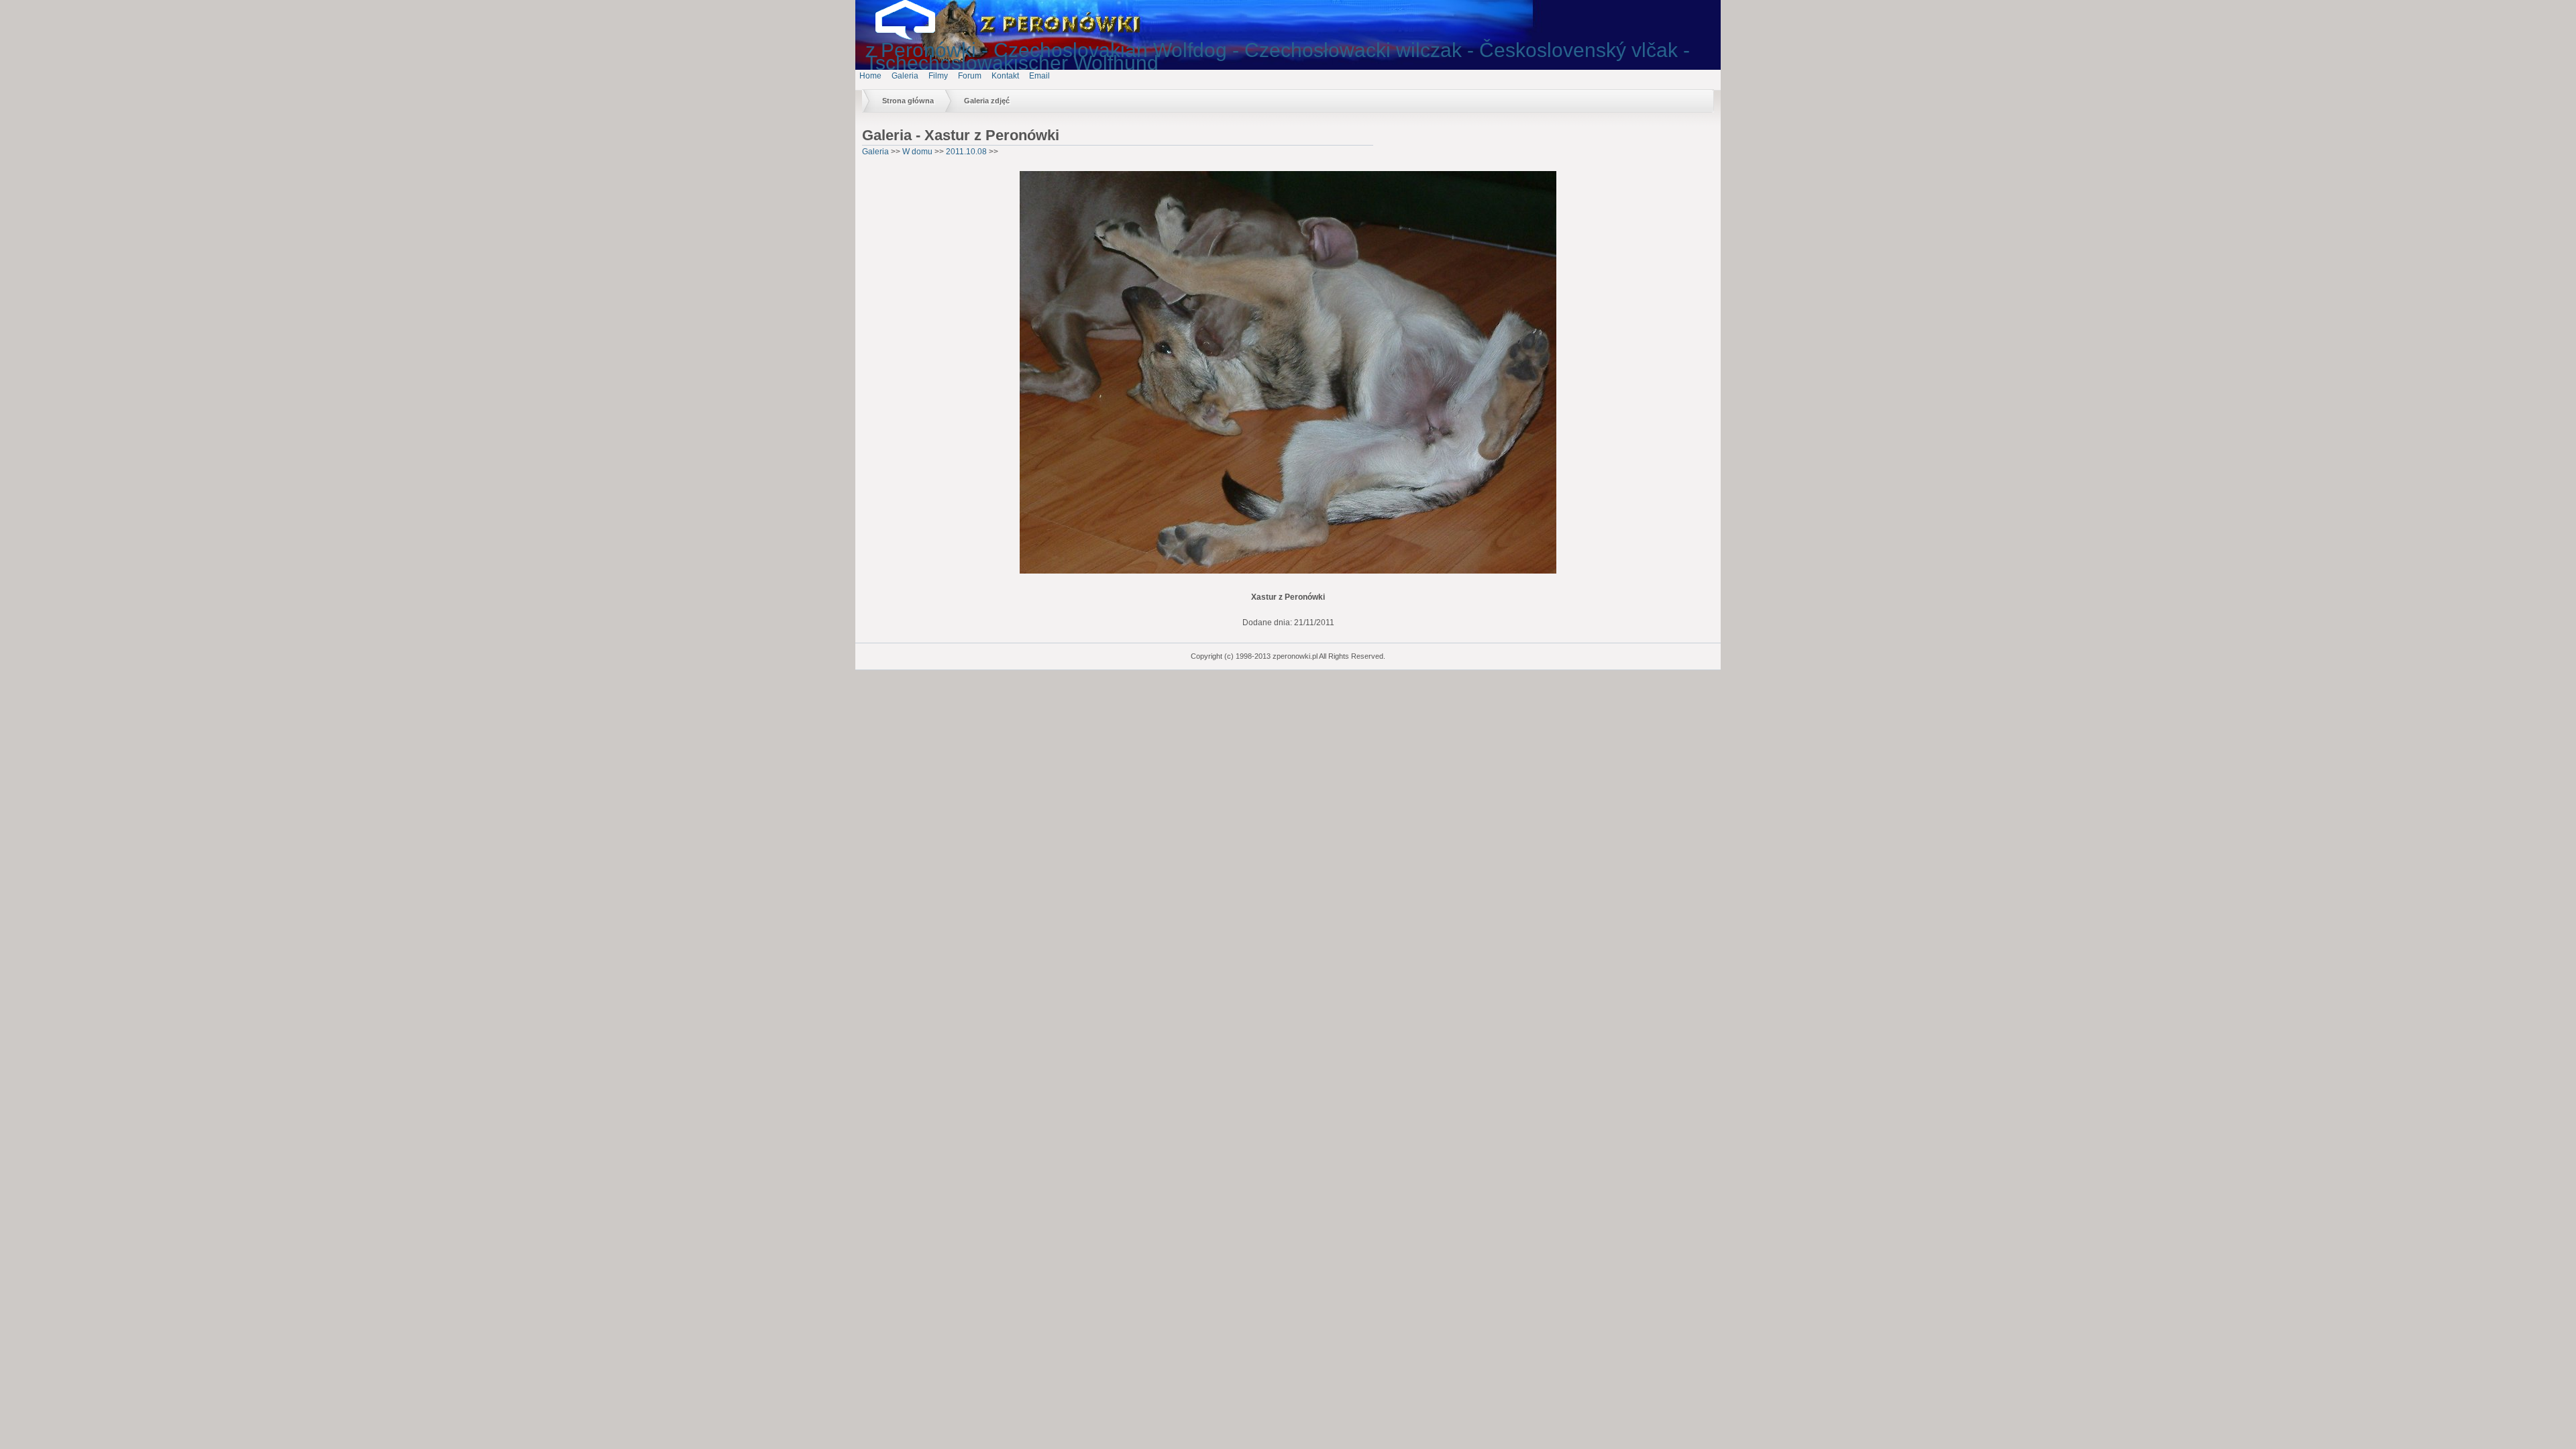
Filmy (938, 76)
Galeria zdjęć (987, 101)
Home (870, 76)
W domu (917, 152)
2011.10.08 (966, 152)
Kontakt (1005, 76)
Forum (970, 76)
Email (1039, 76)
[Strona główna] (916, 37)
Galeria (905, 76)
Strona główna (908, 101)
